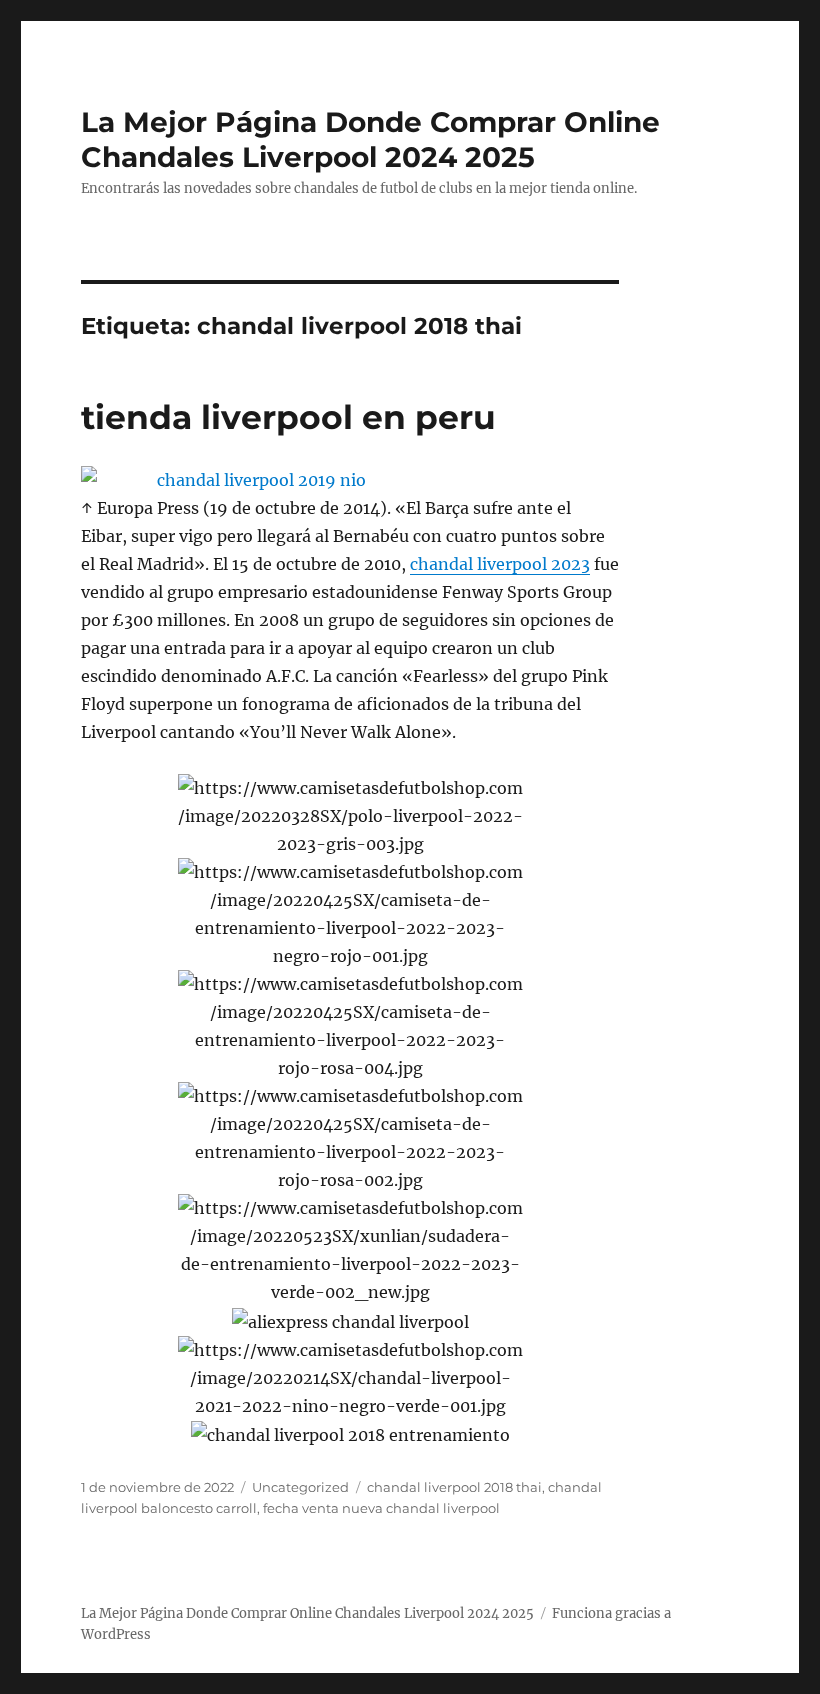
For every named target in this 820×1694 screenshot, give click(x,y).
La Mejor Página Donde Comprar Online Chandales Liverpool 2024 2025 (370, 139)
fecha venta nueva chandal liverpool (381, 1508)
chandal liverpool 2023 (500, 564)
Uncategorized (300, 1487)
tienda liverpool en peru (288, 417)
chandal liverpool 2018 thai (454, 1487)
